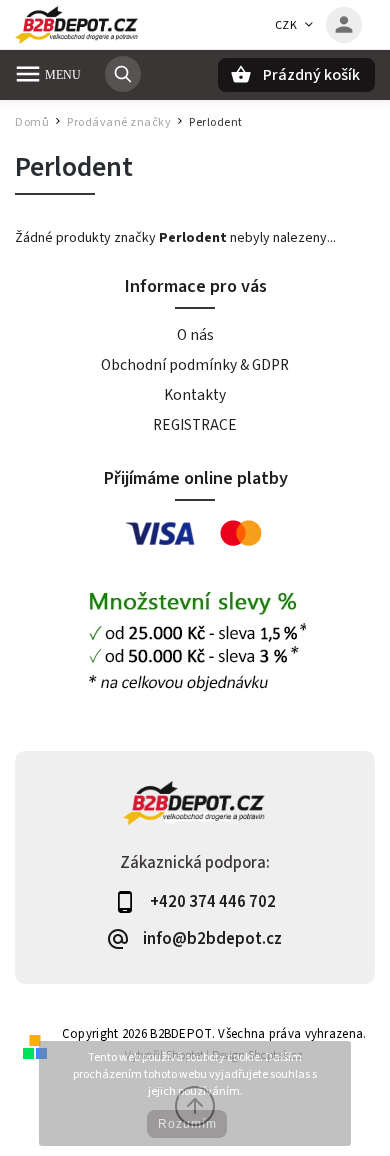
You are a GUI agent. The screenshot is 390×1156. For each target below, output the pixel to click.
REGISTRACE (195, 425)
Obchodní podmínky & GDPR (195, 365)
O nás (195, 335)
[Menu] (28, 74)
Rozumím (187, 1124)
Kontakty (195, 395)
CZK (286, 25)
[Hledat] (123, 74)
